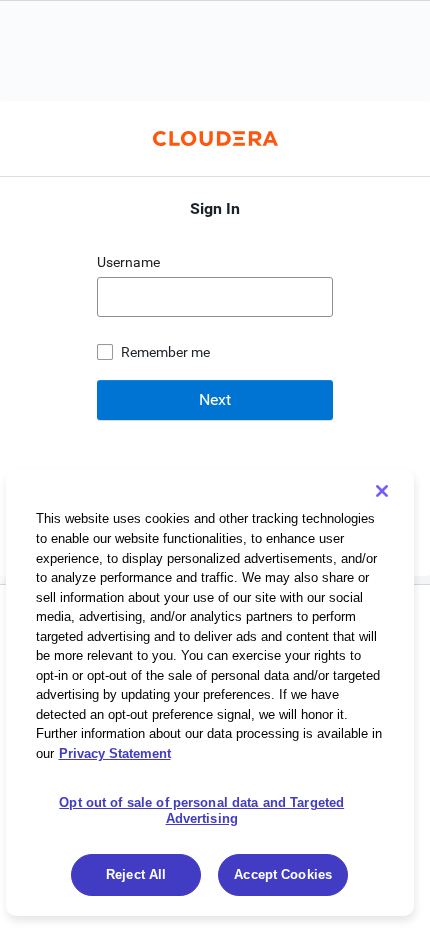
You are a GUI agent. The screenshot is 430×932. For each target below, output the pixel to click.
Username (130, 262)
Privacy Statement (115, 753)
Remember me (165, 352)
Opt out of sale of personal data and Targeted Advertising (201, 810)
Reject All (136, 874)
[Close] (382, 491)
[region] (210, 692)
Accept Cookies (283, 874)
